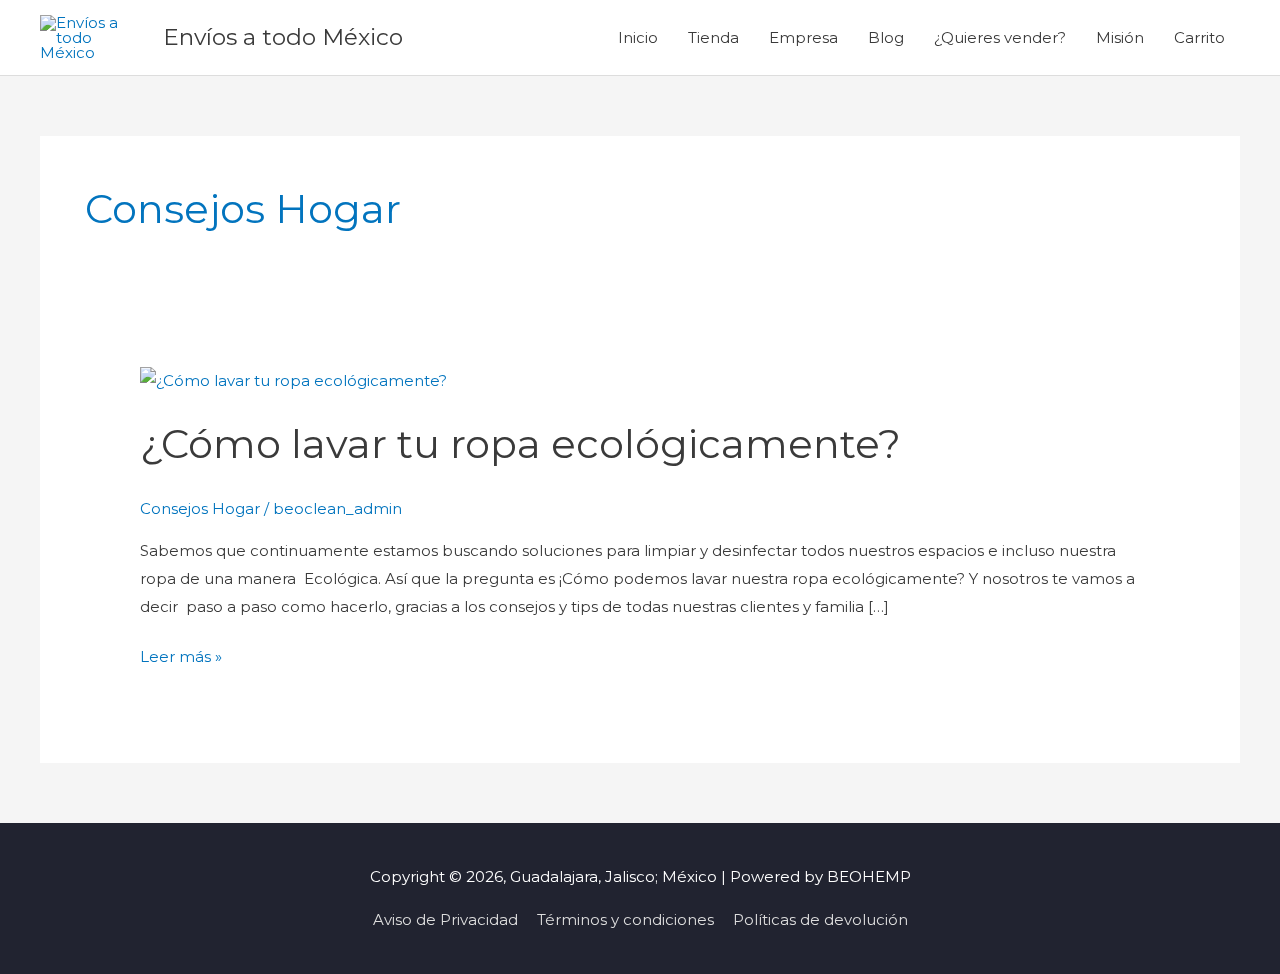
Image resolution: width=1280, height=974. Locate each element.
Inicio (638, 37)
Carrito (1199, 37)
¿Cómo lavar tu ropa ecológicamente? (520, 443)
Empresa (803, 37)
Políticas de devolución (820, 919)
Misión (1120, 37)
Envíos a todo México (283, 37)
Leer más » (181, 654)
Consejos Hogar (200, 508)
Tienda (713, 37)
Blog (886, 37)
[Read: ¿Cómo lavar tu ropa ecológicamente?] (293, 379)
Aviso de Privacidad (445, 919)
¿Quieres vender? (1000, 37)
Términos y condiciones (625, 919)
